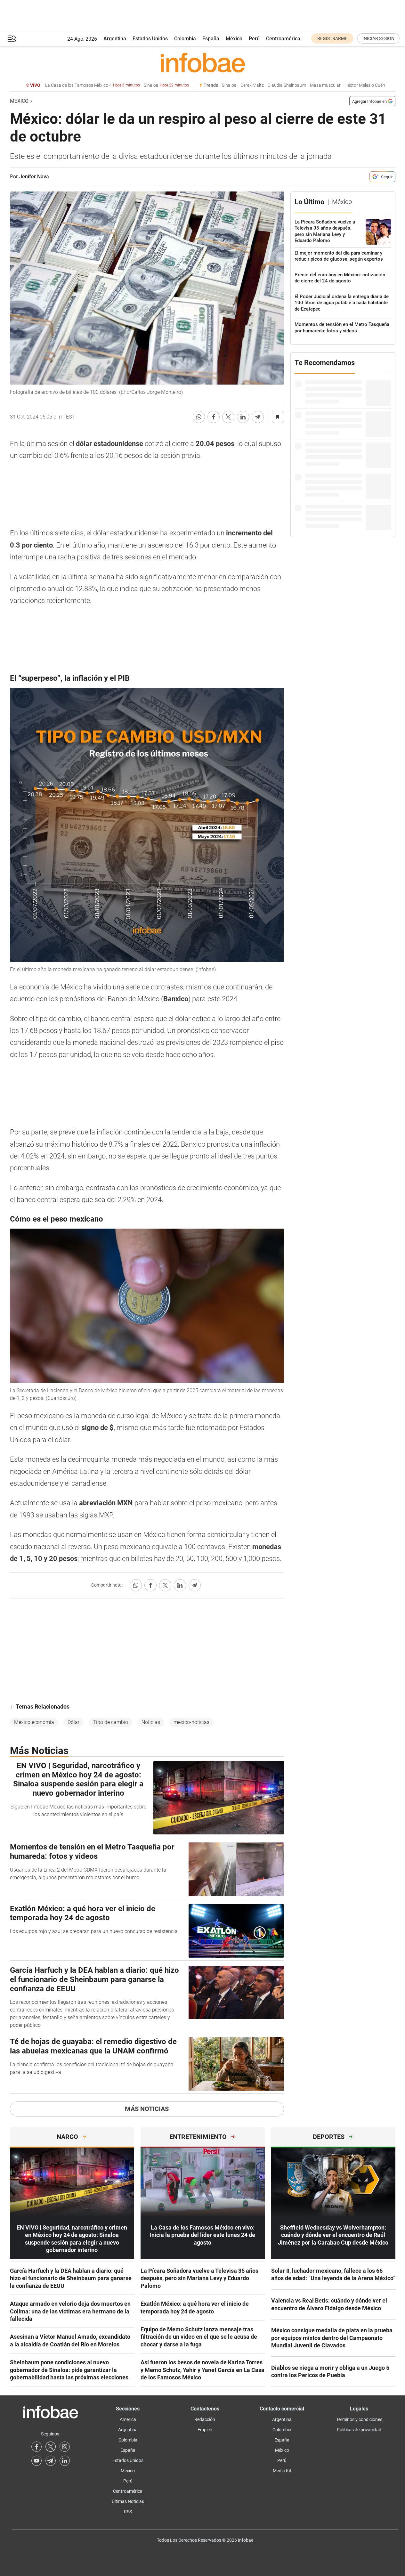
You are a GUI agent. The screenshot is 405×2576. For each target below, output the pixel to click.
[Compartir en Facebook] (214, 417)
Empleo (205, 2430)
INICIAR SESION (378, 38)
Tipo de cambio (110, 1722)
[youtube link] (36, 2461)
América (128, 2419)
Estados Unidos (150, 39)
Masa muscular (325, 85)
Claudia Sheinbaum (287, 85)
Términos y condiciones (359, 2419)
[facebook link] (36, 2447)
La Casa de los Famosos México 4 (93, 85)
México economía (34, 1722)
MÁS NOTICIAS (147, 2109)
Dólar (73, 1722)
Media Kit (282, 2471)
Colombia (185, 39)
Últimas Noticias (128, 2501)
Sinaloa (166, 85)
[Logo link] (203, 62)
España (211, 39)
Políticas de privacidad (359, 2430)
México (234, 39)
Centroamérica (283, 39)
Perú (254, 39)
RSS (128, 2512)
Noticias (151, 1722)
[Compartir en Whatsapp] (199, 417)
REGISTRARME (332, 38)
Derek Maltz (252, 85)
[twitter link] (51, 2447)
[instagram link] (65, 2447)
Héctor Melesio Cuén (365, 85)
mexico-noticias (191, 1722)
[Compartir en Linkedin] (243, 417)
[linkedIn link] (65, 2461)
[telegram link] (51, 2461)
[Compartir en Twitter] (228, 417)
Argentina (115, 39)
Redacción (205, 2419)
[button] (12, 39)
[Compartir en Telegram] (258, 417)
